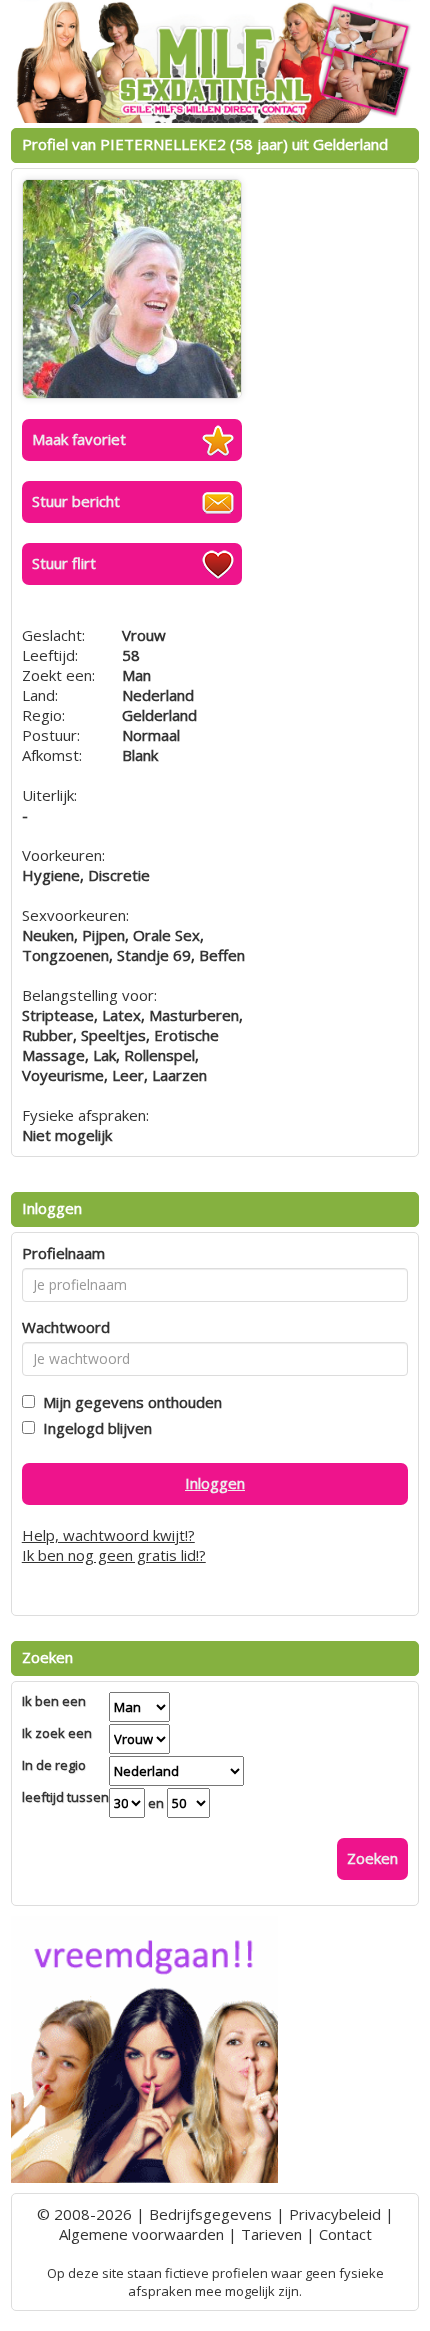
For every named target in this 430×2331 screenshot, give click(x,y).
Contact (345, 2234)
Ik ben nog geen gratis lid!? (114, 1555)
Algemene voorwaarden (141, 2234)
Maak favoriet (79, 439)
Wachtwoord (66, 1327)
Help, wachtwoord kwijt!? (108, 1535)
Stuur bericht (76, 501)
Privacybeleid (335, 2214)
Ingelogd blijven (93, 1428)
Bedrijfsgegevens (210, 2214)
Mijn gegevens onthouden (128, 1402)
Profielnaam (63, 1253)
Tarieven (271, 2234)
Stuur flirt (64, 563)
